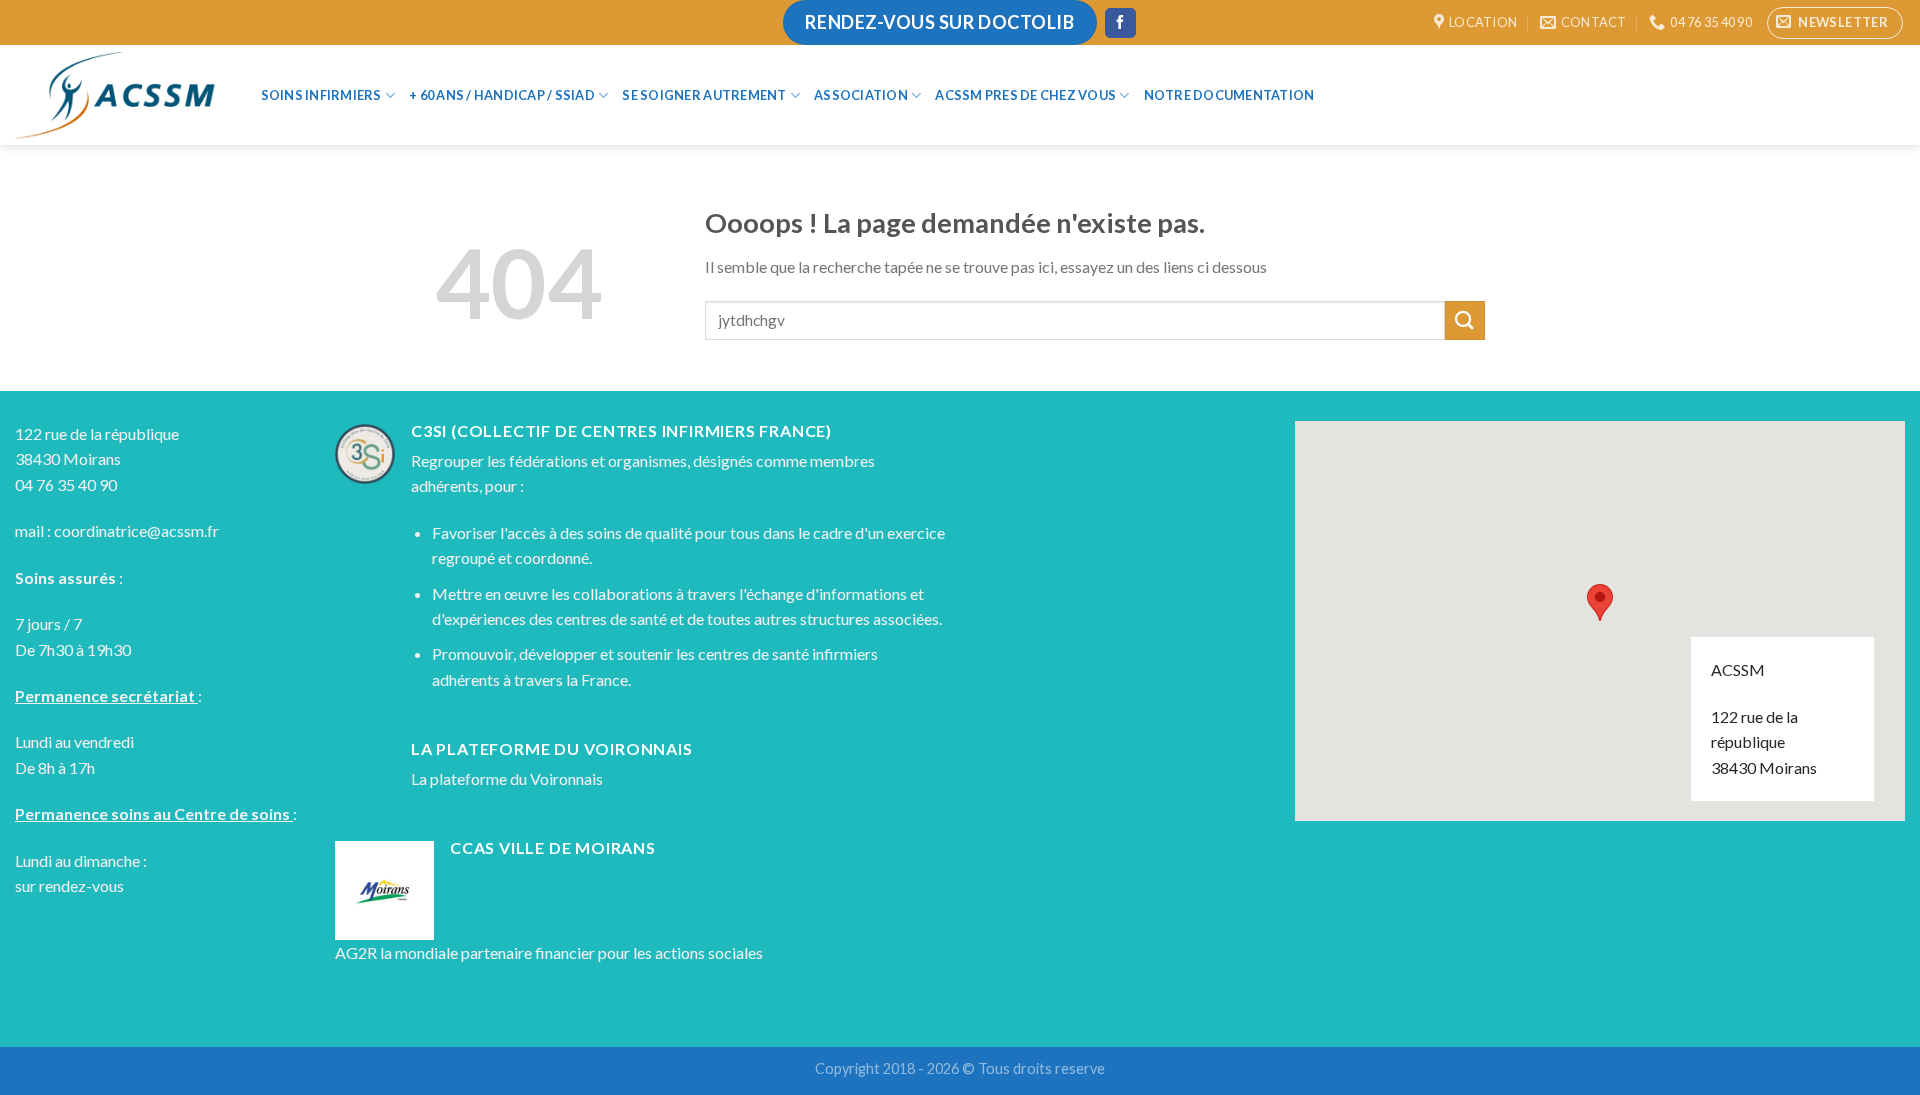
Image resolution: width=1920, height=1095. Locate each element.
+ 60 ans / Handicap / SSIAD (502, 95)
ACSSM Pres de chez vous (1025, 95)
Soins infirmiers (321, 95)
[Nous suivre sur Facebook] (1120, 23)
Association (861, 95)
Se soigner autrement (704, 95)
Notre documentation (1229, 95)
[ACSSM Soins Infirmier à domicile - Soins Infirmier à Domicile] (115, 95)
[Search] (1362, 95)
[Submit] (1465, 320)
